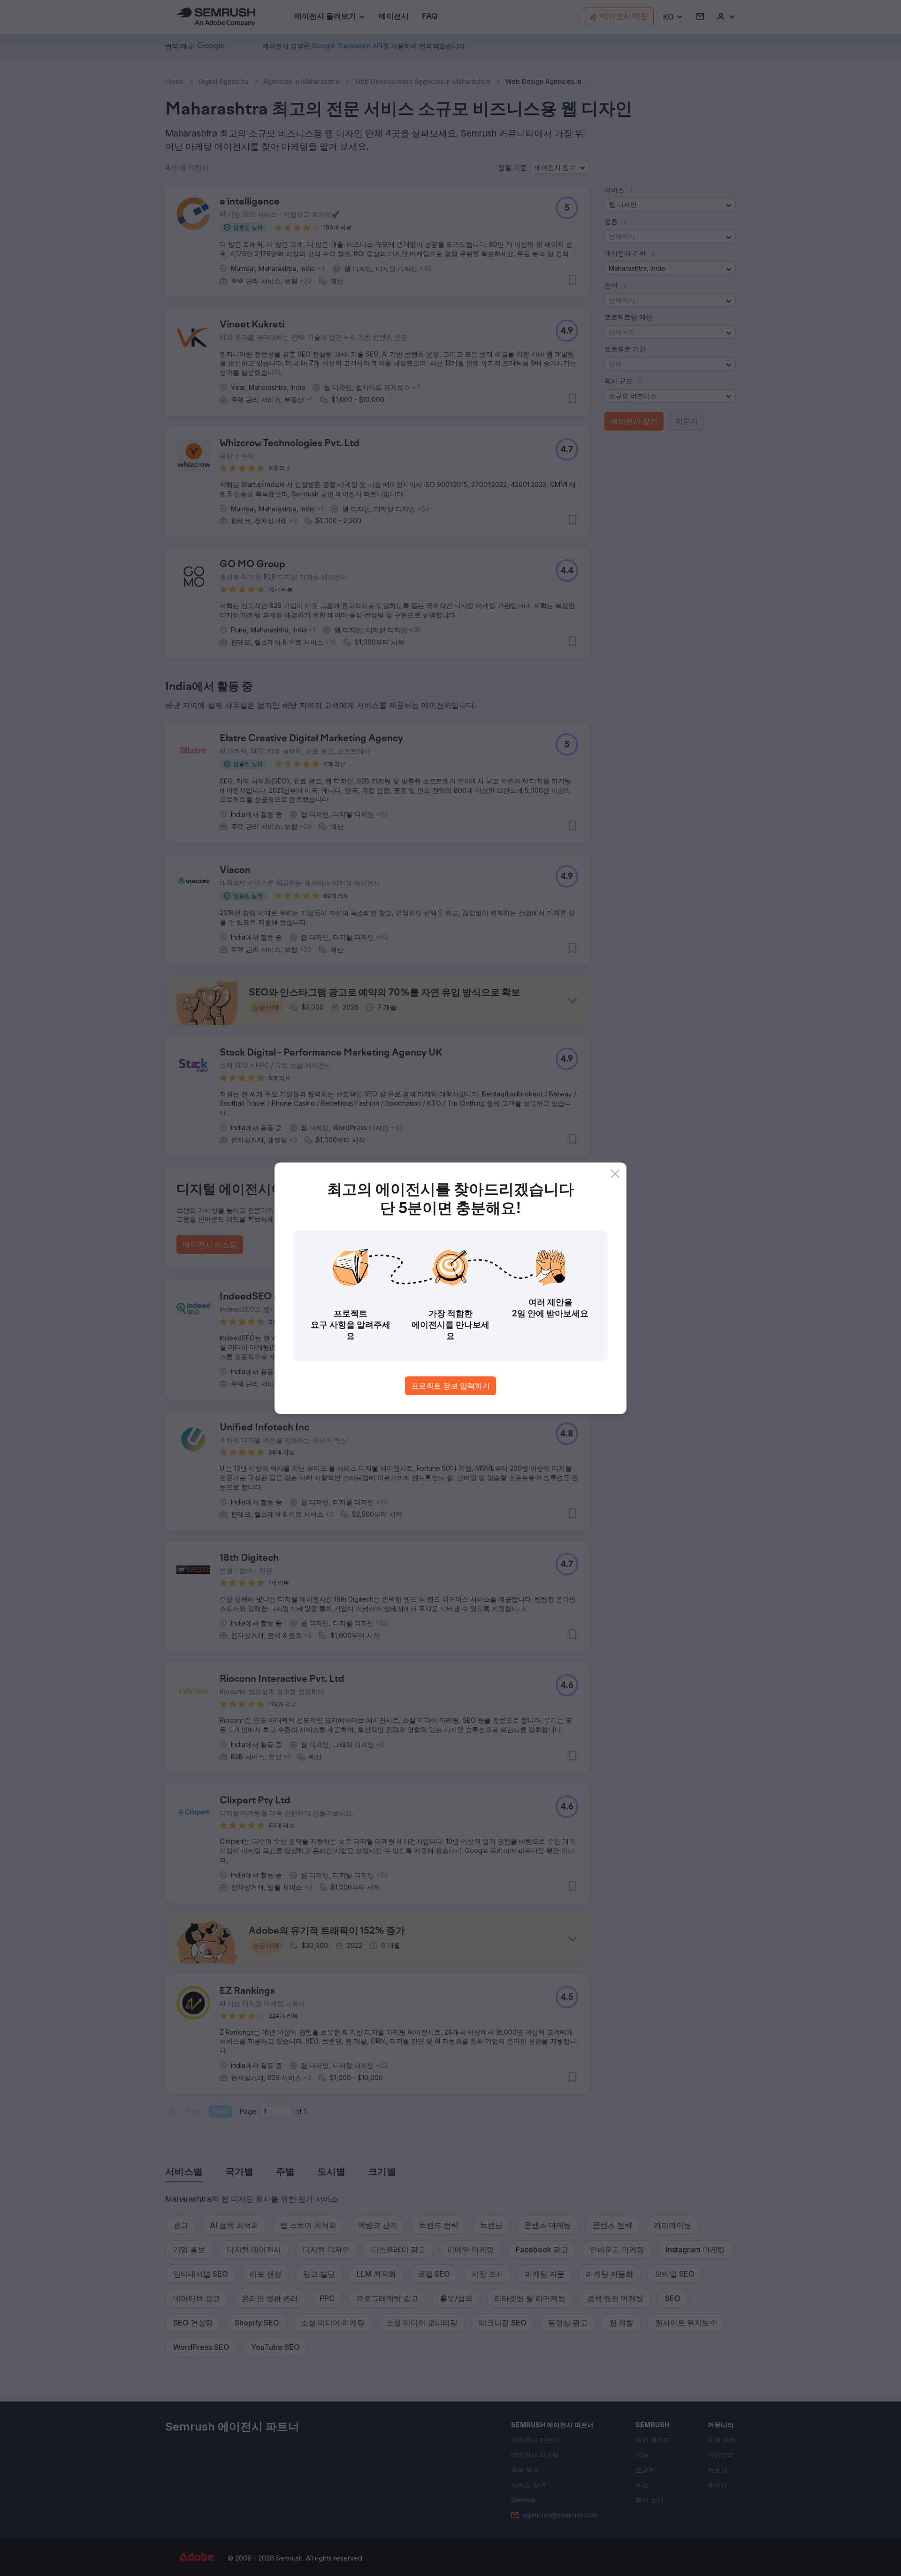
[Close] (615, 1174)
